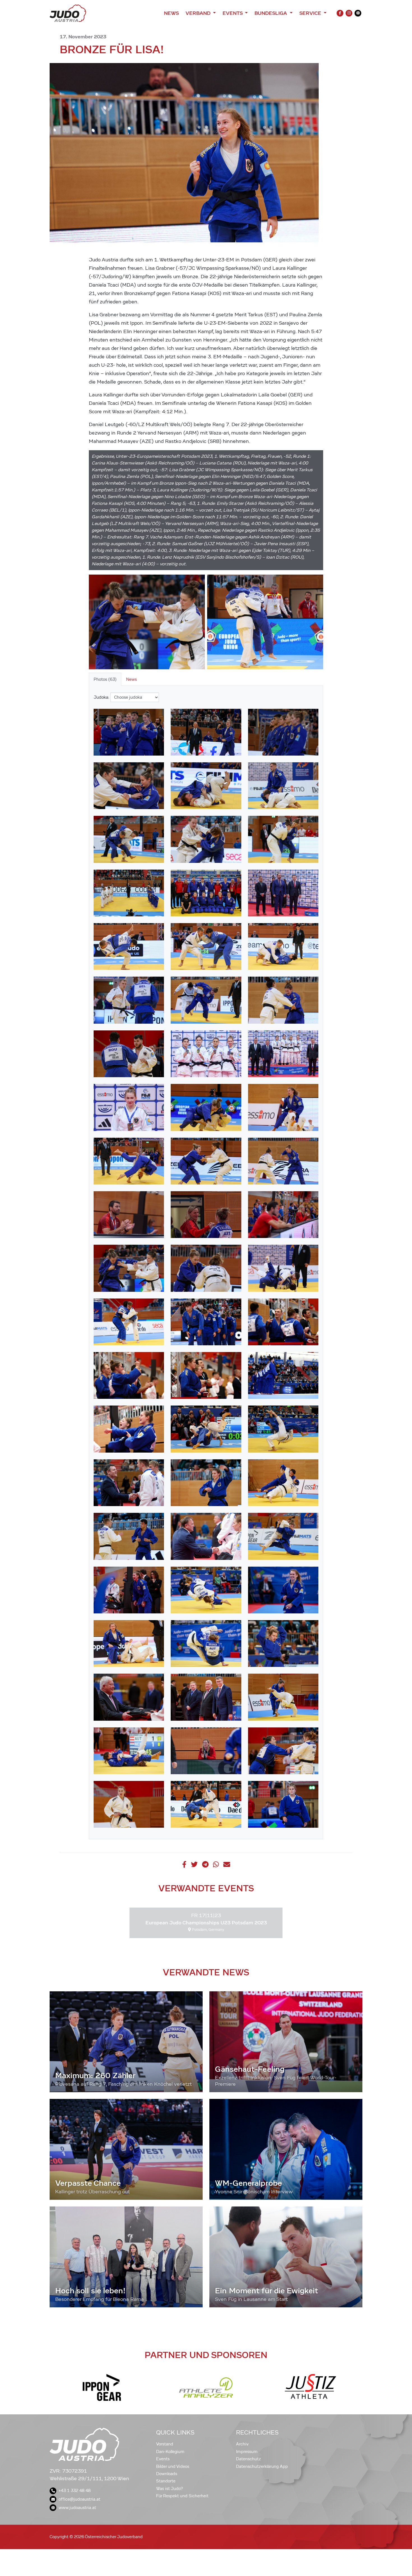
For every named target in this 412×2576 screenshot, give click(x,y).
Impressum (247, 2452)
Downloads (167, 2474)
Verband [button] (199, 13)
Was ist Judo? (170, 2489)
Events (163, 2459)
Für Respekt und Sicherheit (182, 2496)
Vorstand (165, 2444)
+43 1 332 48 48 (75, 2491)
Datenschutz (248, 2459)
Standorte (166, 2481)
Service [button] (311, 13)
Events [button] (233, 13)
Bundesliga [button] (271, 13)
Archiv (242, 2444)
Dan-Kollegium (170, 2452)
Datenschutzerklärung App (262, 2466)
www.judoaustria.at (77, 2508)
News (171, 13)
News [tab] (131, 679)
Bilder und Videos (173, 2466)
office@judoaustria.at (79, 2499)
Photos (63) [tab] (105, 679)
